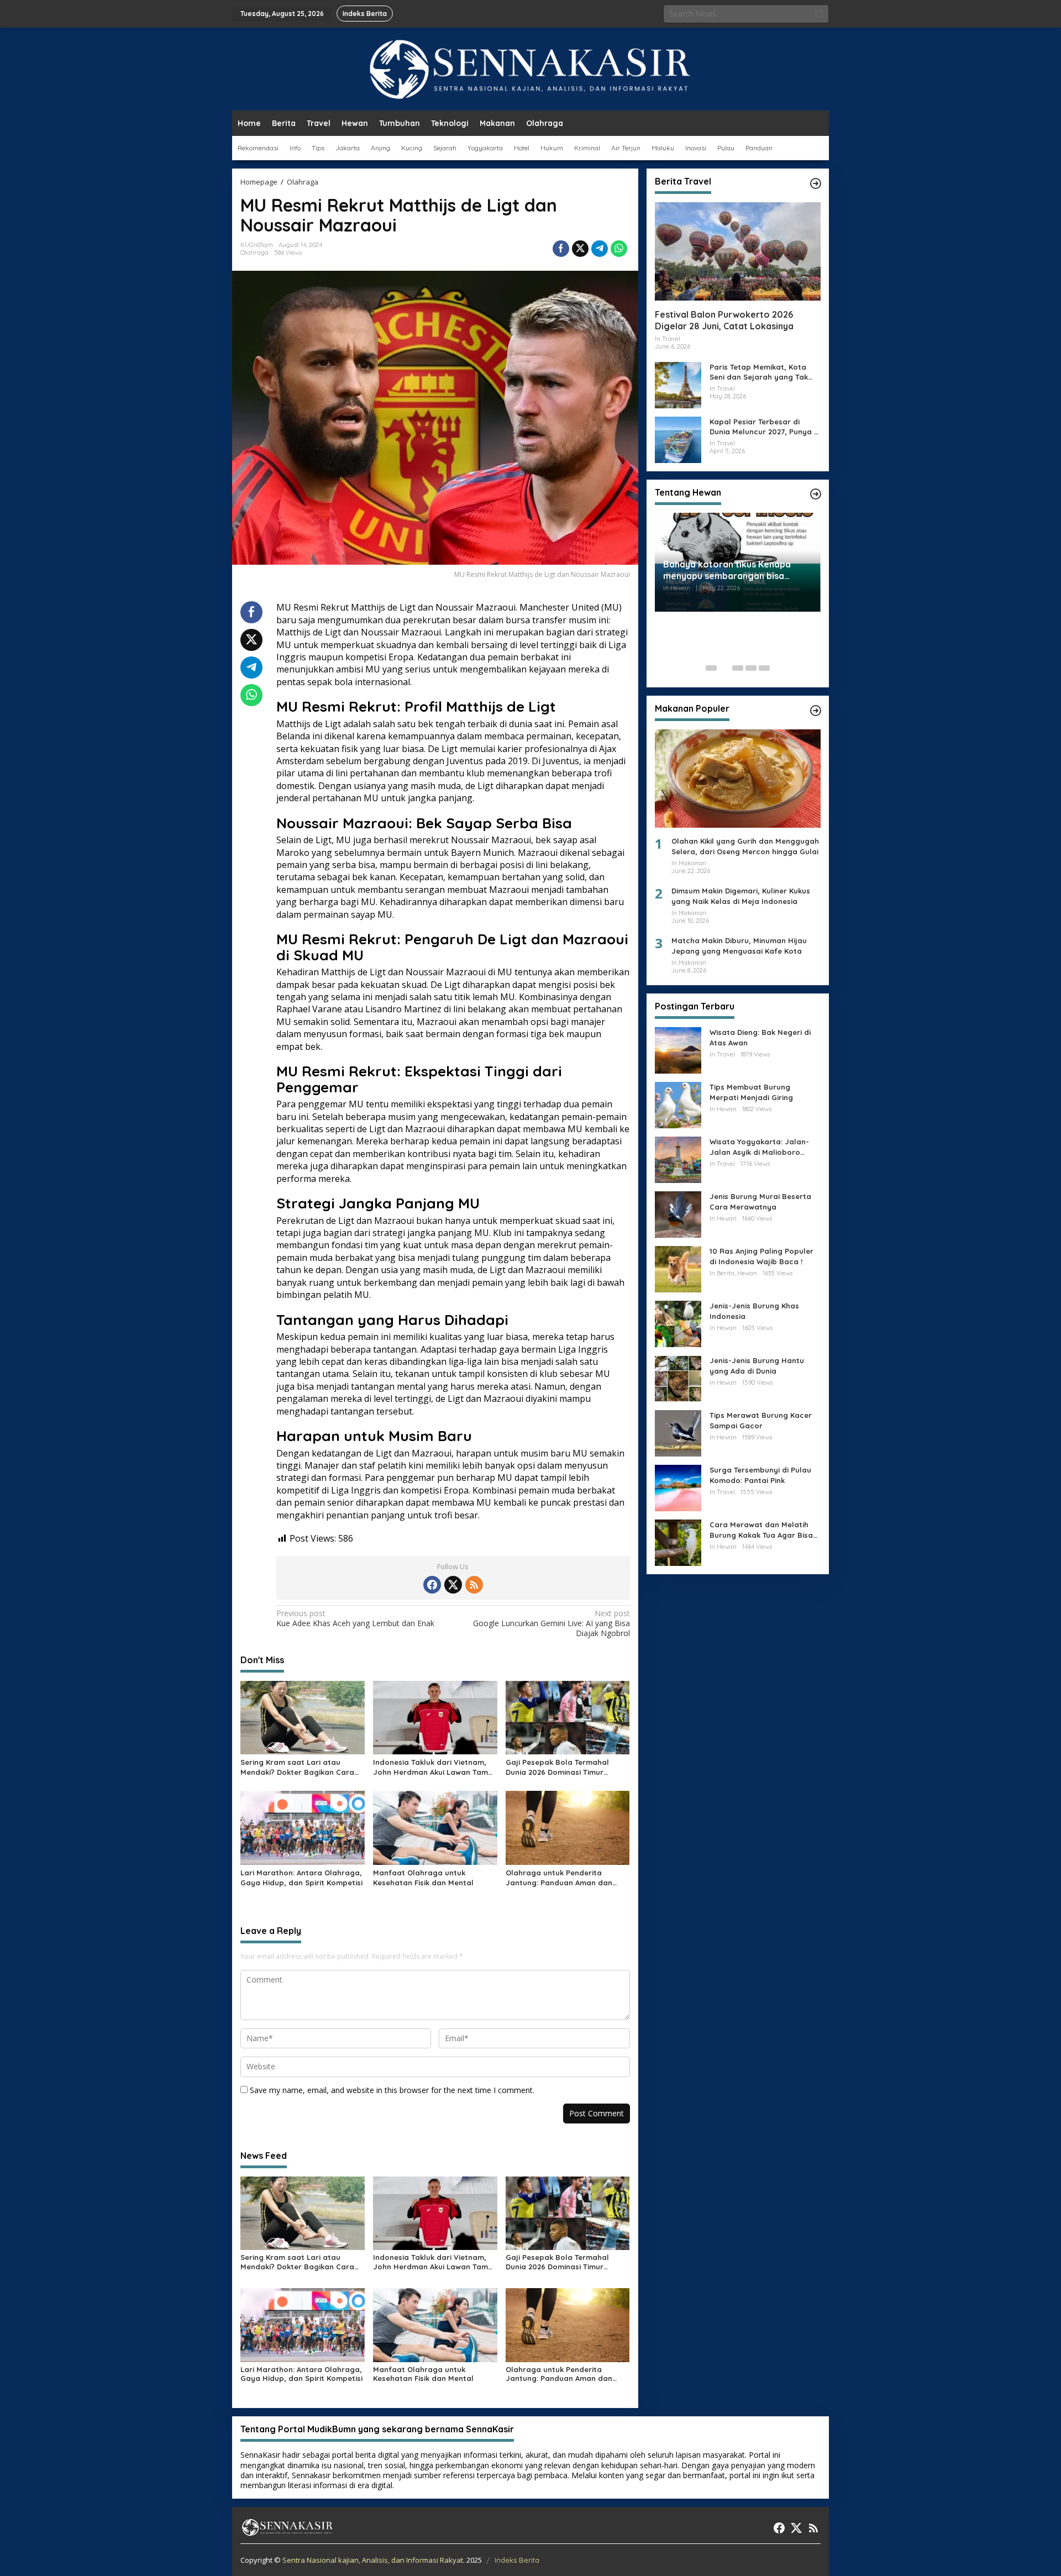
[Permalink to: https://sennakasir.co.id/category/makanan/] (816, 711)
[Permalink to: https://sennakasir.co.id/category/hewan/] (816, 494)
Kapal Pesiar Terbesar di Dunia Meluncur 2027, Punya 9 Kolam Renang (764, 426)
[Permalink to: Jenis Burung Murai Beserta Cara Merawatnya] (678, 1214)
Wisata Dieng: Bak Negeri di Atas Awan (760, 1037)
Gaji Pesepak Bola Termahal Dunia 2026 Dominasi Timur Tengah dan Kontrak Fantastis (561, 1767)
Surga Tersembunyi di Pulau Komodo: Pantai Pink (760, 1475)
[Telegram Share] (600, 249)
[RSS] (474, 1585)
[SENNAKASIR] (531, 68)
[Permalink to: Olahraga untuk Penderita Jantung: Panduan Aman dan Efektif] (568, 1827)
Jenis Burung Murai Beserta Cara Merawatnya (760, 1201)
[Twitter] (453, 1585)
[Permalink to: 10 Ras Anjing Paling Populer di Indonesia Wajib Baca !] (678, 1268)
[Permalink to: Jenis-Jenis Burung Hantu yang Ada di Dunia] (678, 1378)
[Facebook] (432, 1585)
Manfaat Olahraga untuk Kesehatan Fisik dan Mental (423, 1878)
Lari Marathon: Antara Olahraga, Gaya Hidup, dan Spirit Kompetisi (301, 1878)
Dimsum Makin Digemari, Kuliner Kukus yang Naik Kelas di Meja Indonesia (741, 896)
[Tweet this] (580, 249)
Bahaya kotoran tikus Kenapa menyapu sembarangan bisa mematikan (727, 570)
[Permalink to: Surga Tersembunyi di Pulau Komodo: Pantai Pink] (678, 1487)
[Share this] (561, 249)
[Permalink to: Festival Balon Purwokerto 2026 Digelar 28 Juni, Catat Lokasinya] (738, 251)
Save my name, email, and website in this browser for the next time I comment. (392, 2090)
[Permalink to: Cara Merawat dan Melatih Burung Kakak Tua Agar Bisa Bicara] (678, 1542)
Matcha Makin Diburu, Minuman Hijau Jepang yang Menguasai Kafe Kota (739, 945)
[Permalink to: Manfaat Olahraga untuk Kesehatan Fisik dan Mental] (435, 1827)
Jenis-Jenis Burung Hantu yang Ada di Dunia (757, 1365)
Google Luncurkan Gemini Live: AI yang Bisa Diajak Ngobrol (551, 1623)
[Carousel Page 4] (751, 668)
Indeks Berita (517, 2560)
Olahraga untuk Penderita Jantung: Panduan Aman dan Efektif (559, 1878)
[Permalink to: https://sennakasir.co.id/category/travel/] (816, 183)
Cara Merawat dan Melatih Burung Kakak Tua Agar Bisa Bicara (761, 1530)
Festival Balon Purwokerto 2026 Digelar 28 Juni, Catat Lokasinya (724, 320)
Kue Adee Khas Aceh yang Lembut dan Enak (355, 1618)
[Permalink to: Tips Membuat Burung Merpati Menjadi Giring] (678, 1104)
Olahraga (254, 253)
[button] (820, 14)
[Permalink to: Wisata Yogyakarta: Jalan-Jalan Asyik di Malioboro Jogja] (678, 1159)
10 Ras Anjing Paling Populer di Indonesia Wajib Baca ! (761, 1256)
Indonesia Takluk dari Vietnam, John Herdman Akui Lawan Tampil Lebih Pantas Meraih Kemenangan (435, 1767)
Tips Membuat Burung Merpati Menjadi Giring (751, 1092)
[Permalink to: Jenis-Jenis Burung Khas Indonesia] (678, 1323)
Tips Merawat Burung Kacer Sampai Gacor (761, 1420)
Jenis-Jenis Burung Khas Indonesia (754, 1311)
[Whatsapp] (619, 249)
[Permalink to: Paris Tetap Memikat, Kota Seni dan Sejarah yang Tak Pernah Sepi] (678, 384)
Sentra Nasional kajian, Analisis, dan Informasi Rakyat (373, 2560)
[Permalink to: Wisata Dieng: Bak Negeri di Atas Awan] (678, 1050)
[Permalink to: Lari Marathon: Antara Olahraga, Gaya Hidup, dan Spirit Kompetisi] (303, 1827)
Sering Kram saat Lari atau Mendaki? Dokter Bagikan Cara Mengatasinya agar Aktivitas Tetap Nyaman (297, 1767)
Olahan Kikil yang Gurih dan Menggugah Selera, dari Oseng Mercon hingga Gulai (745, 846)
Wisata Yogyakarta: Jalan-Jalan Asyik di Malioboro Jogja (759, 1147)
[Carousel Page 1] (711, 668)
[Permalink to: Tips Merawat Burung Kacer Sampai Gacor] (678, 1432)
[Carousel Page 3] (738, 668)
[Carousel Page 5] (764, 668)
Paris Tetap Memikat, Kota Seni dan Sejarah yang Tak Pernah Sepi (759, 372)
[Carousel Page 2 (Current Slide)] (724, 668)
